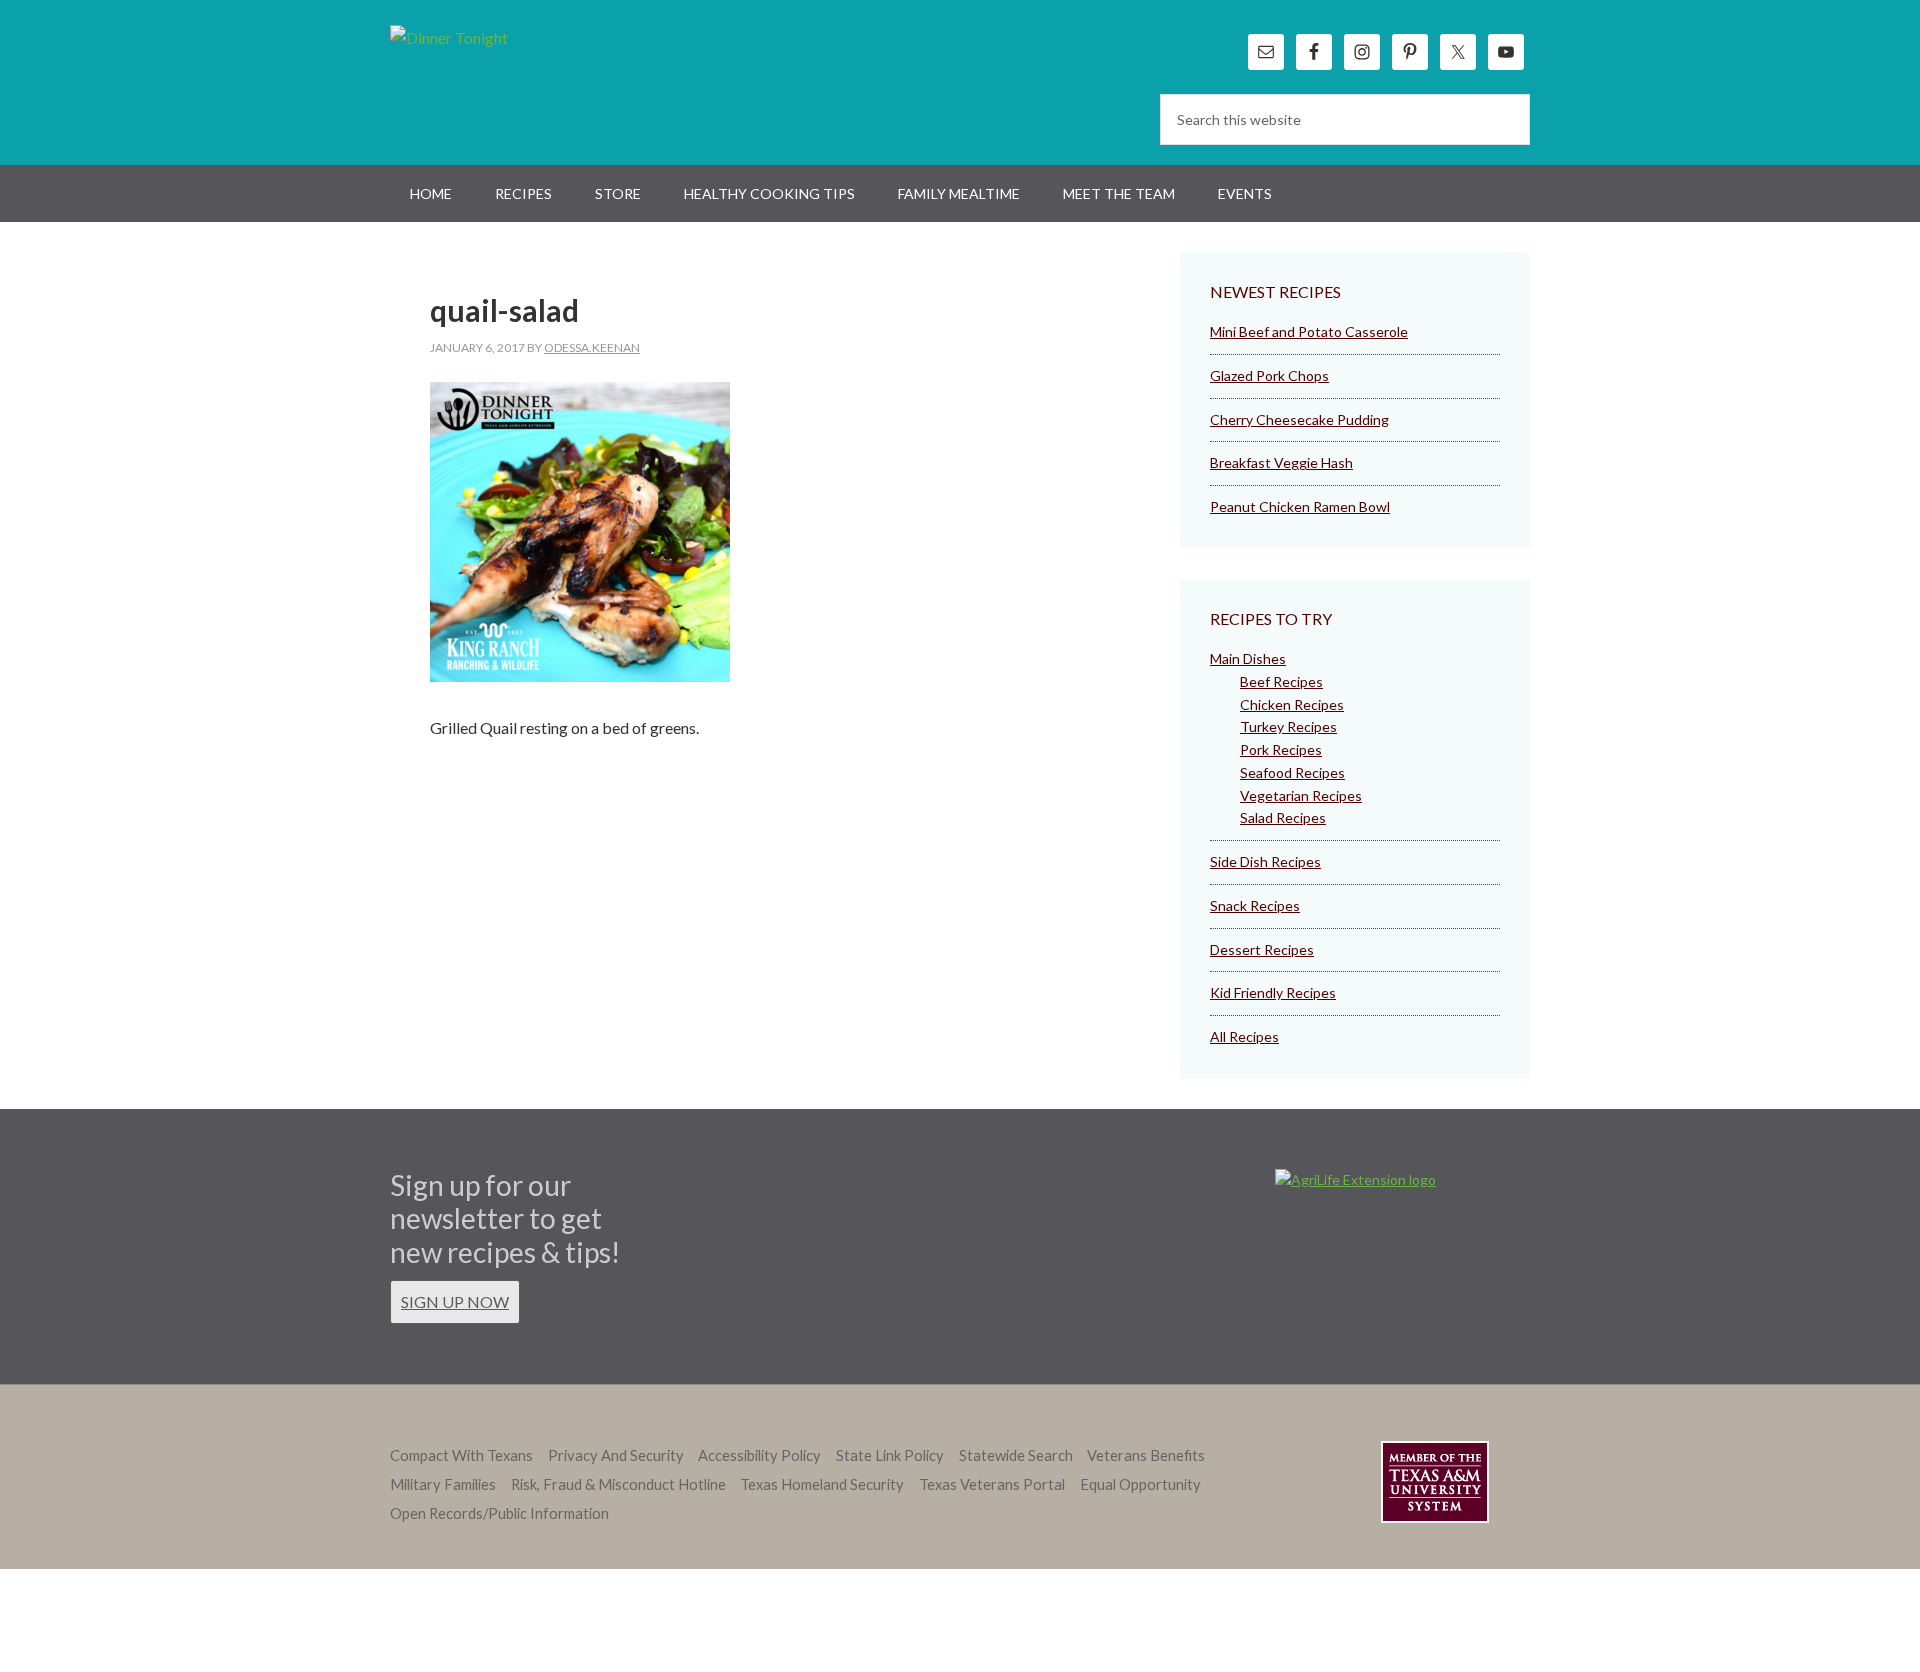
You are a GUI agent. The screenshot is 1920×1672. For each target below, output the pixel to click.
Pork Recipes (1281, 749)
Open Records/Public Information (499, 1513)
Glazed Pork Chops (1269, 375)
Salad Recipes (1283, 817)
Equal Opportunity (1140, 1484)
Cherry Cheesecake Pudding (1299, 419)
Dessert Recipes (1262, 949)
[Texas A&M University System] (1435, 1485)
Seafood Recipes (1292, 772)
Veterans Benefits (1146, 1455)
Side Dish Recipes (1265, 861)
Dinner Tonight (497, 80)
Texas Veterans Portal (992, 1484)
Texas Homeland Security (822, 1484)
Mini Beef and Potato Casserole (1309, 331)
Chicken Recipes (1292, 704)
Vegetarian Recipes (1301, 795)
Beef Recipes (1281, 681)
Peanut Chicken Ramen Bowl (1300, 506)
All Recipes (1244, 1036)
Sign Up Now (455, 1301)
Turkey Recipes (1288, 726)
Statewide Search (1016, 1455)
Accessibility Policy (759, 1455)
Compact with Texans (461, 1455)
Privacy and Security (616, 1455)
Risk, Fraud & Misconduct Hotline (618, 1484)
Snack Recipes (1255, 905)
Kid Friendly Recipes (1273, 992)
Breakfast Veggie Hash (1281, 462)
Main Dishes (1248, 658)
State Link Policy (890, 1455)
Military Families (443, 1484)
